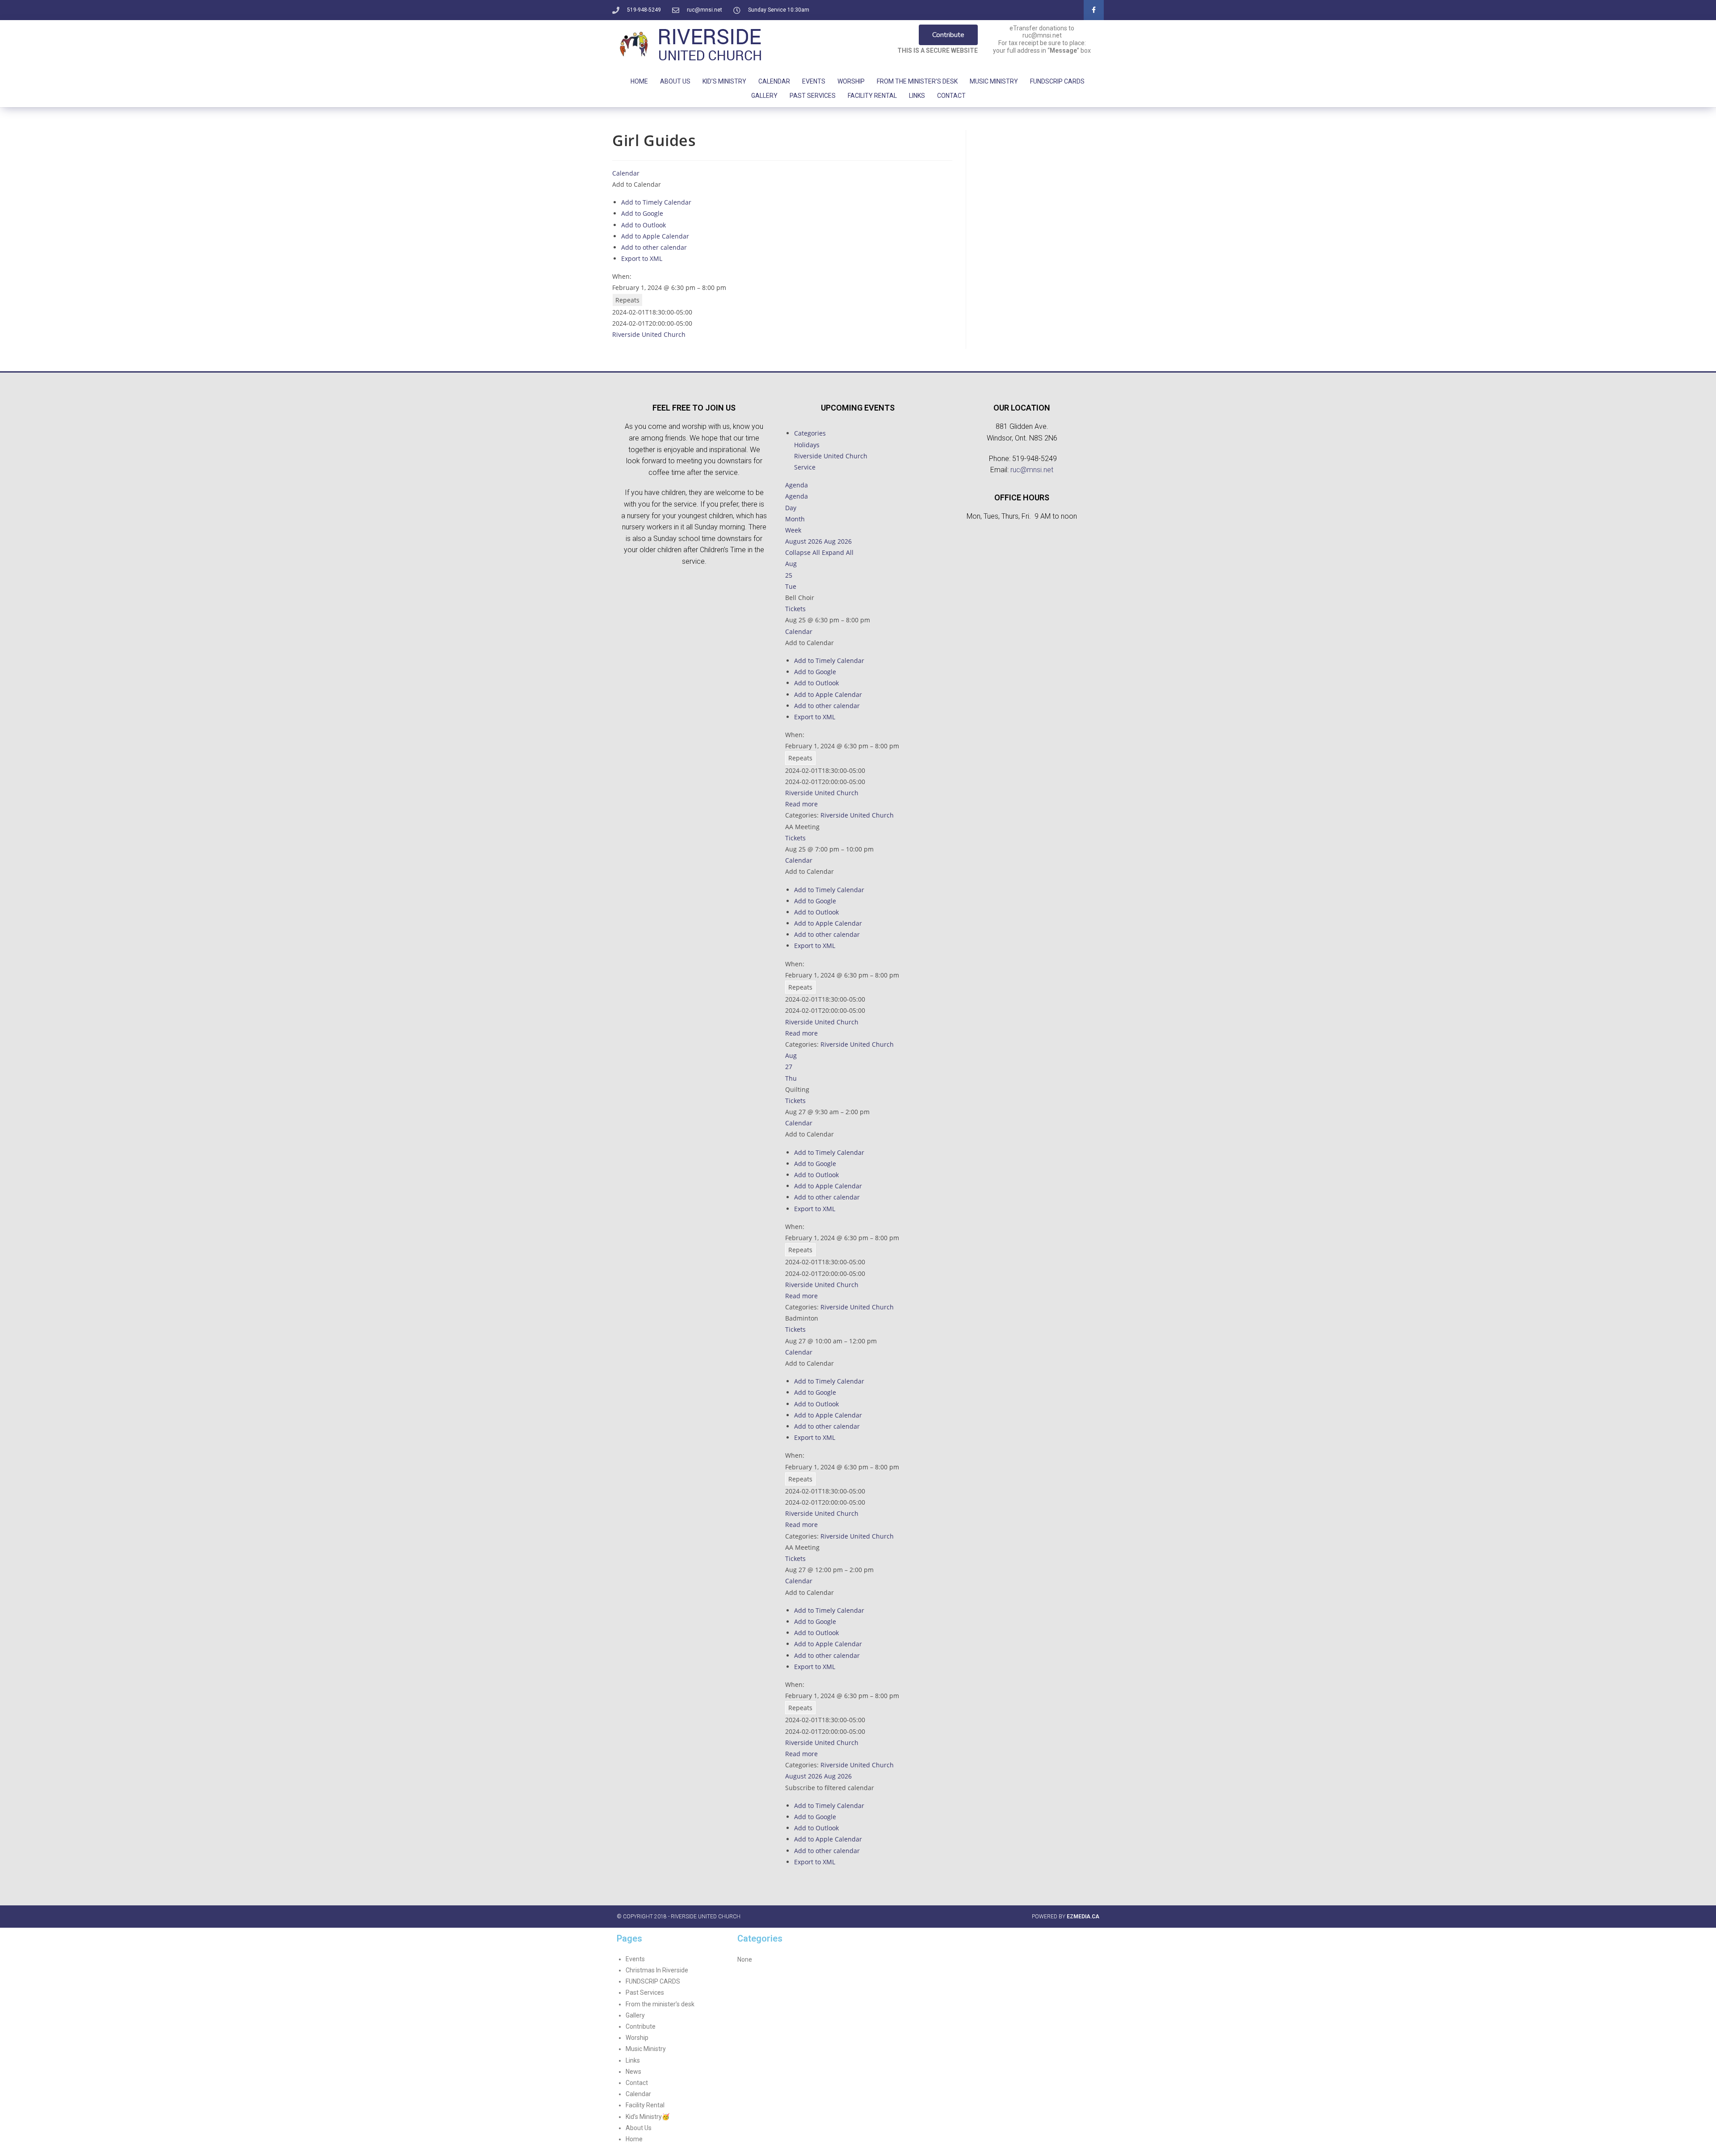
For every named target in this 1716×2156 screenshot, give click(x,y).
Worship (851, 81)
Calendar (774, 81)
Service (805, 467)
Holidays (807, 445)
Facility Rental (872, 96)
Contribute (641, 2026)
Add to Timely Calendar (656, 202)
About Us (675, 81)
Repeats (627, 300)
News (633, 2072)
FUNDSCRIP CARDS (1057, 81)
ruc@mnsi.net (1032, 470)
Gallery (764, 96)
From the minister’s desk (660, 2004)
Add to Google (642, 213)
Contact (951, 96)
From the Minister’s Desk (917, 81)
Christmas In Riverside (657, 1970)
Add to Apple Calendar (655, 236)
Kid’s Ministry (724, 81)
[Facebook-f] (1094, 10)
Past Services (813, 96)
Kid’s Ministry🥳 (648, 2117)
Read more (801, 804)
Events (814, 81)
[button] (637, 184)
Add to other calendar (654, 247)
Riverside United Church (649, 334)
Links (917, 96)
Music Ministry (994, 81)
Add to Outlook (643, 225)
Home (639, 81)
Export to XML (642, 258)
